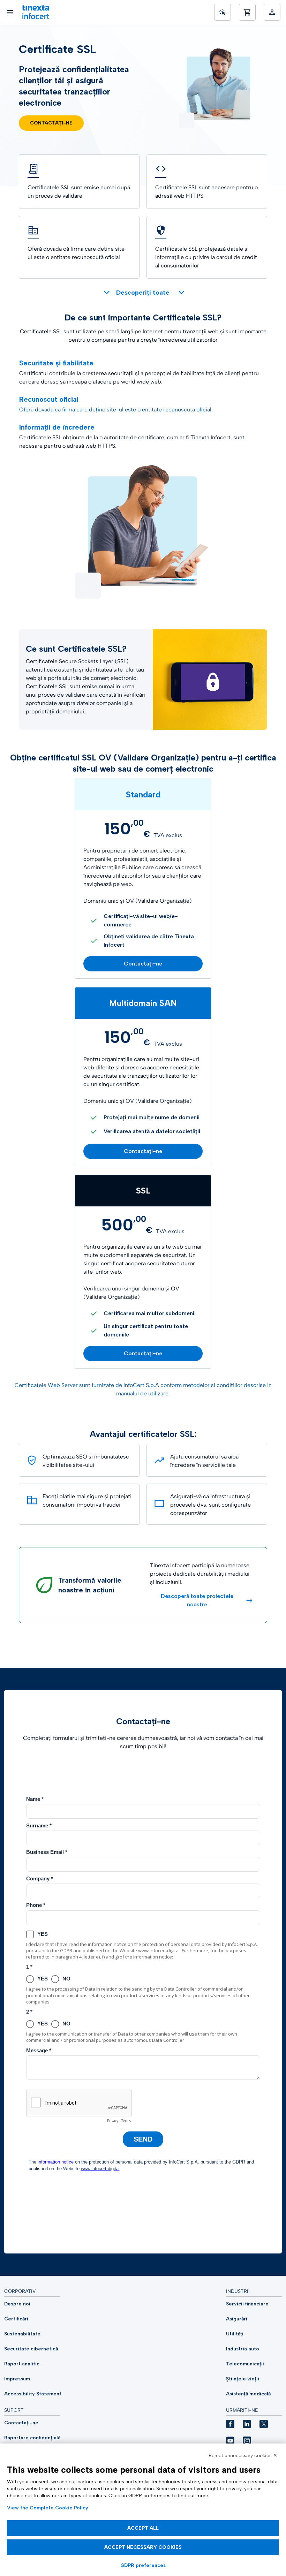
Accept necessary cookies (143, 2547)
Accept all (143, 2528)
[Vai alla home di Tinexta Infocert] (36, 12)
